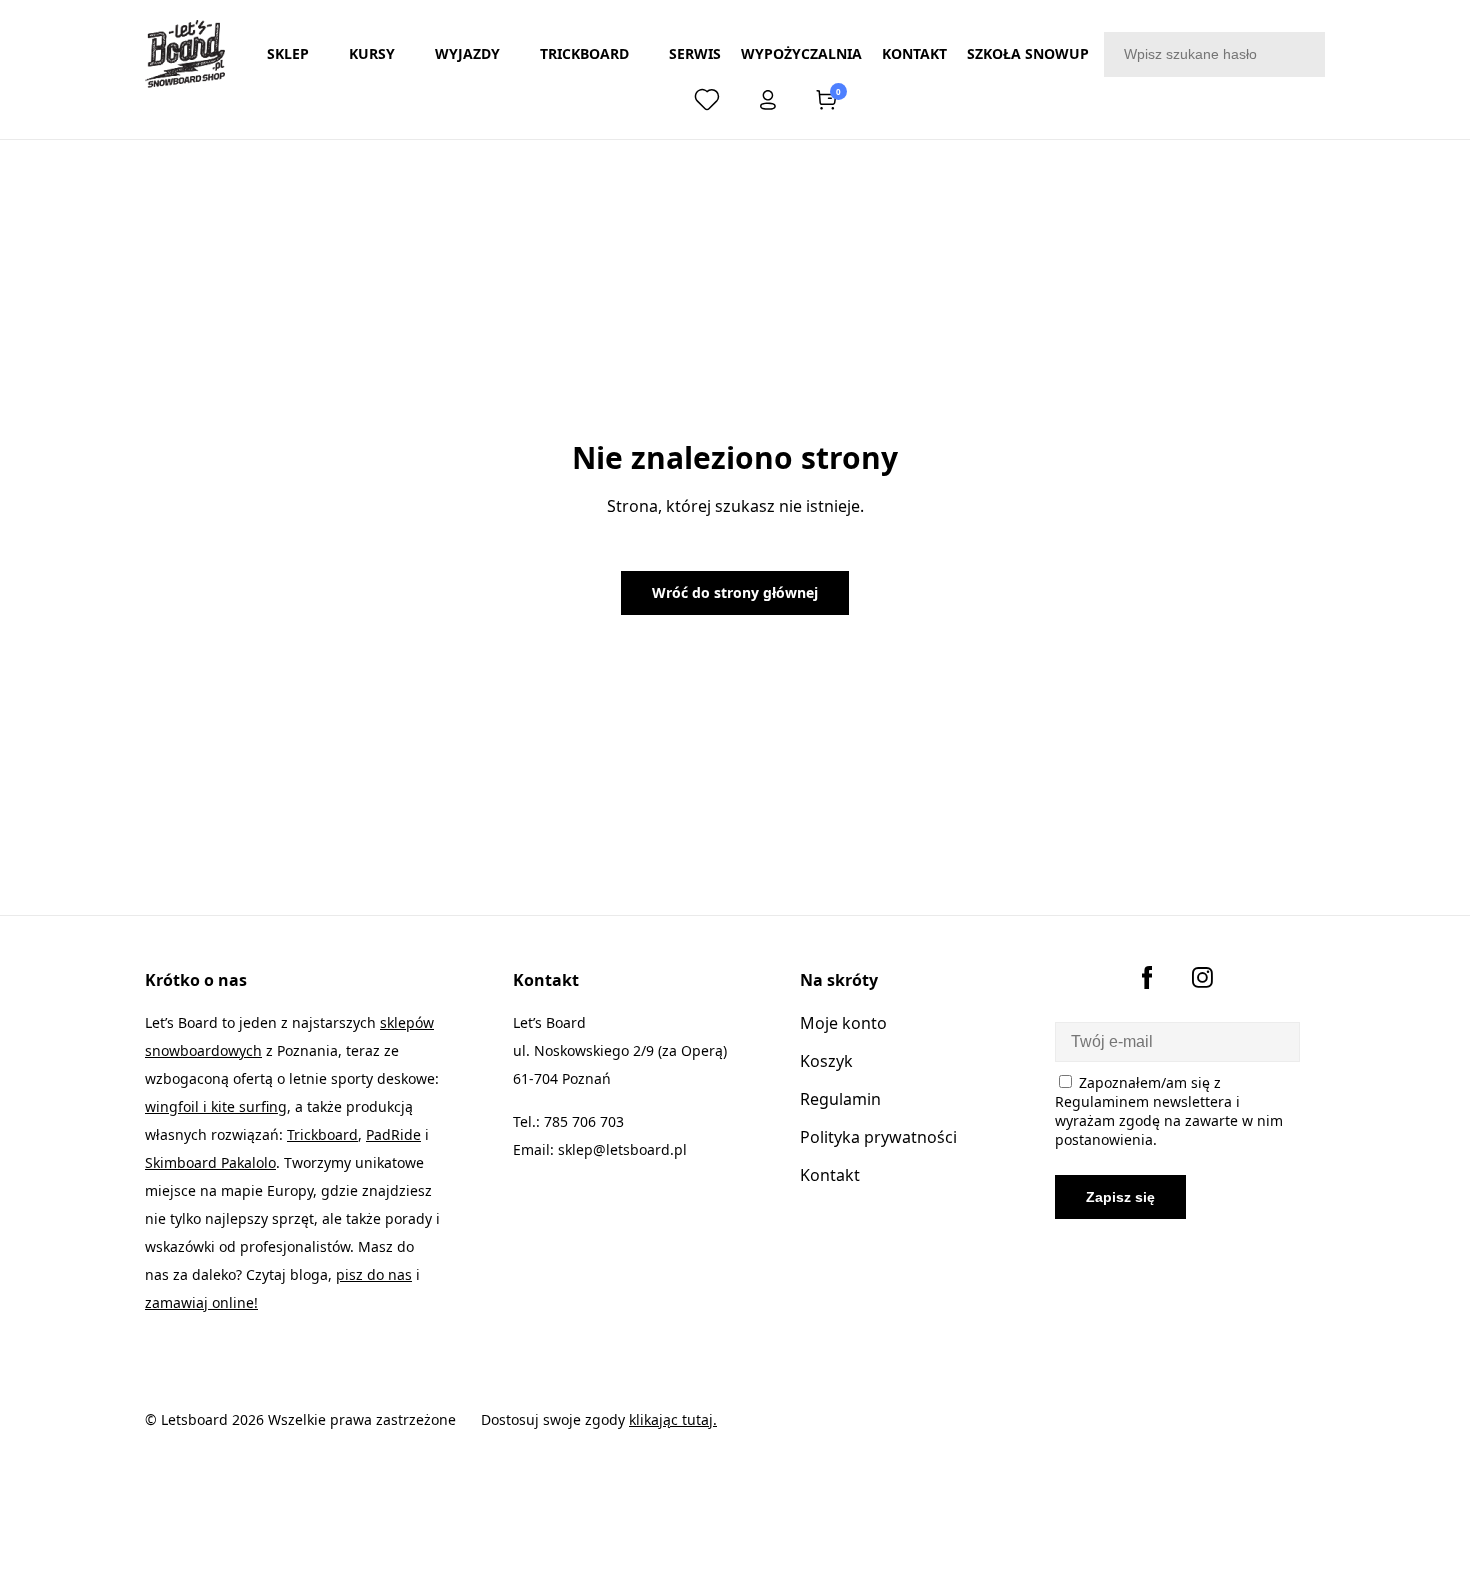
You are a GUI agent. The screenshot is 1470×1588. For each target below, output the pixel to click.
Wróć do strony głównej (735, 592)
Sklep (288, 53)
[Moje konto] (768, 104)
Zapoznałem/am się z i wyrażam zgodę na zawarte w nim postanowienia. (1169, 1111)
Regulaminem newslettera (1143, 1101)
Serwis (695, 53)
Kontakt (914, 53)
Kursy (372, 53)
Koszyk (826, 1061)
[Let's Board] (185, 54)
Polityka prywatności (878, 1137)
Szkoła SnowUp (1028, 53)
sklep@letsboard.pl (622, 1149)
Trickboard (584, 53)
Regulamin (840, 1099)
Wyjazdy (467, 53)
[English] (649, 100)
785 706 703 (584, 1121)
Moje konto (843, 1023)
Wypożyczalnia (801, 53)
